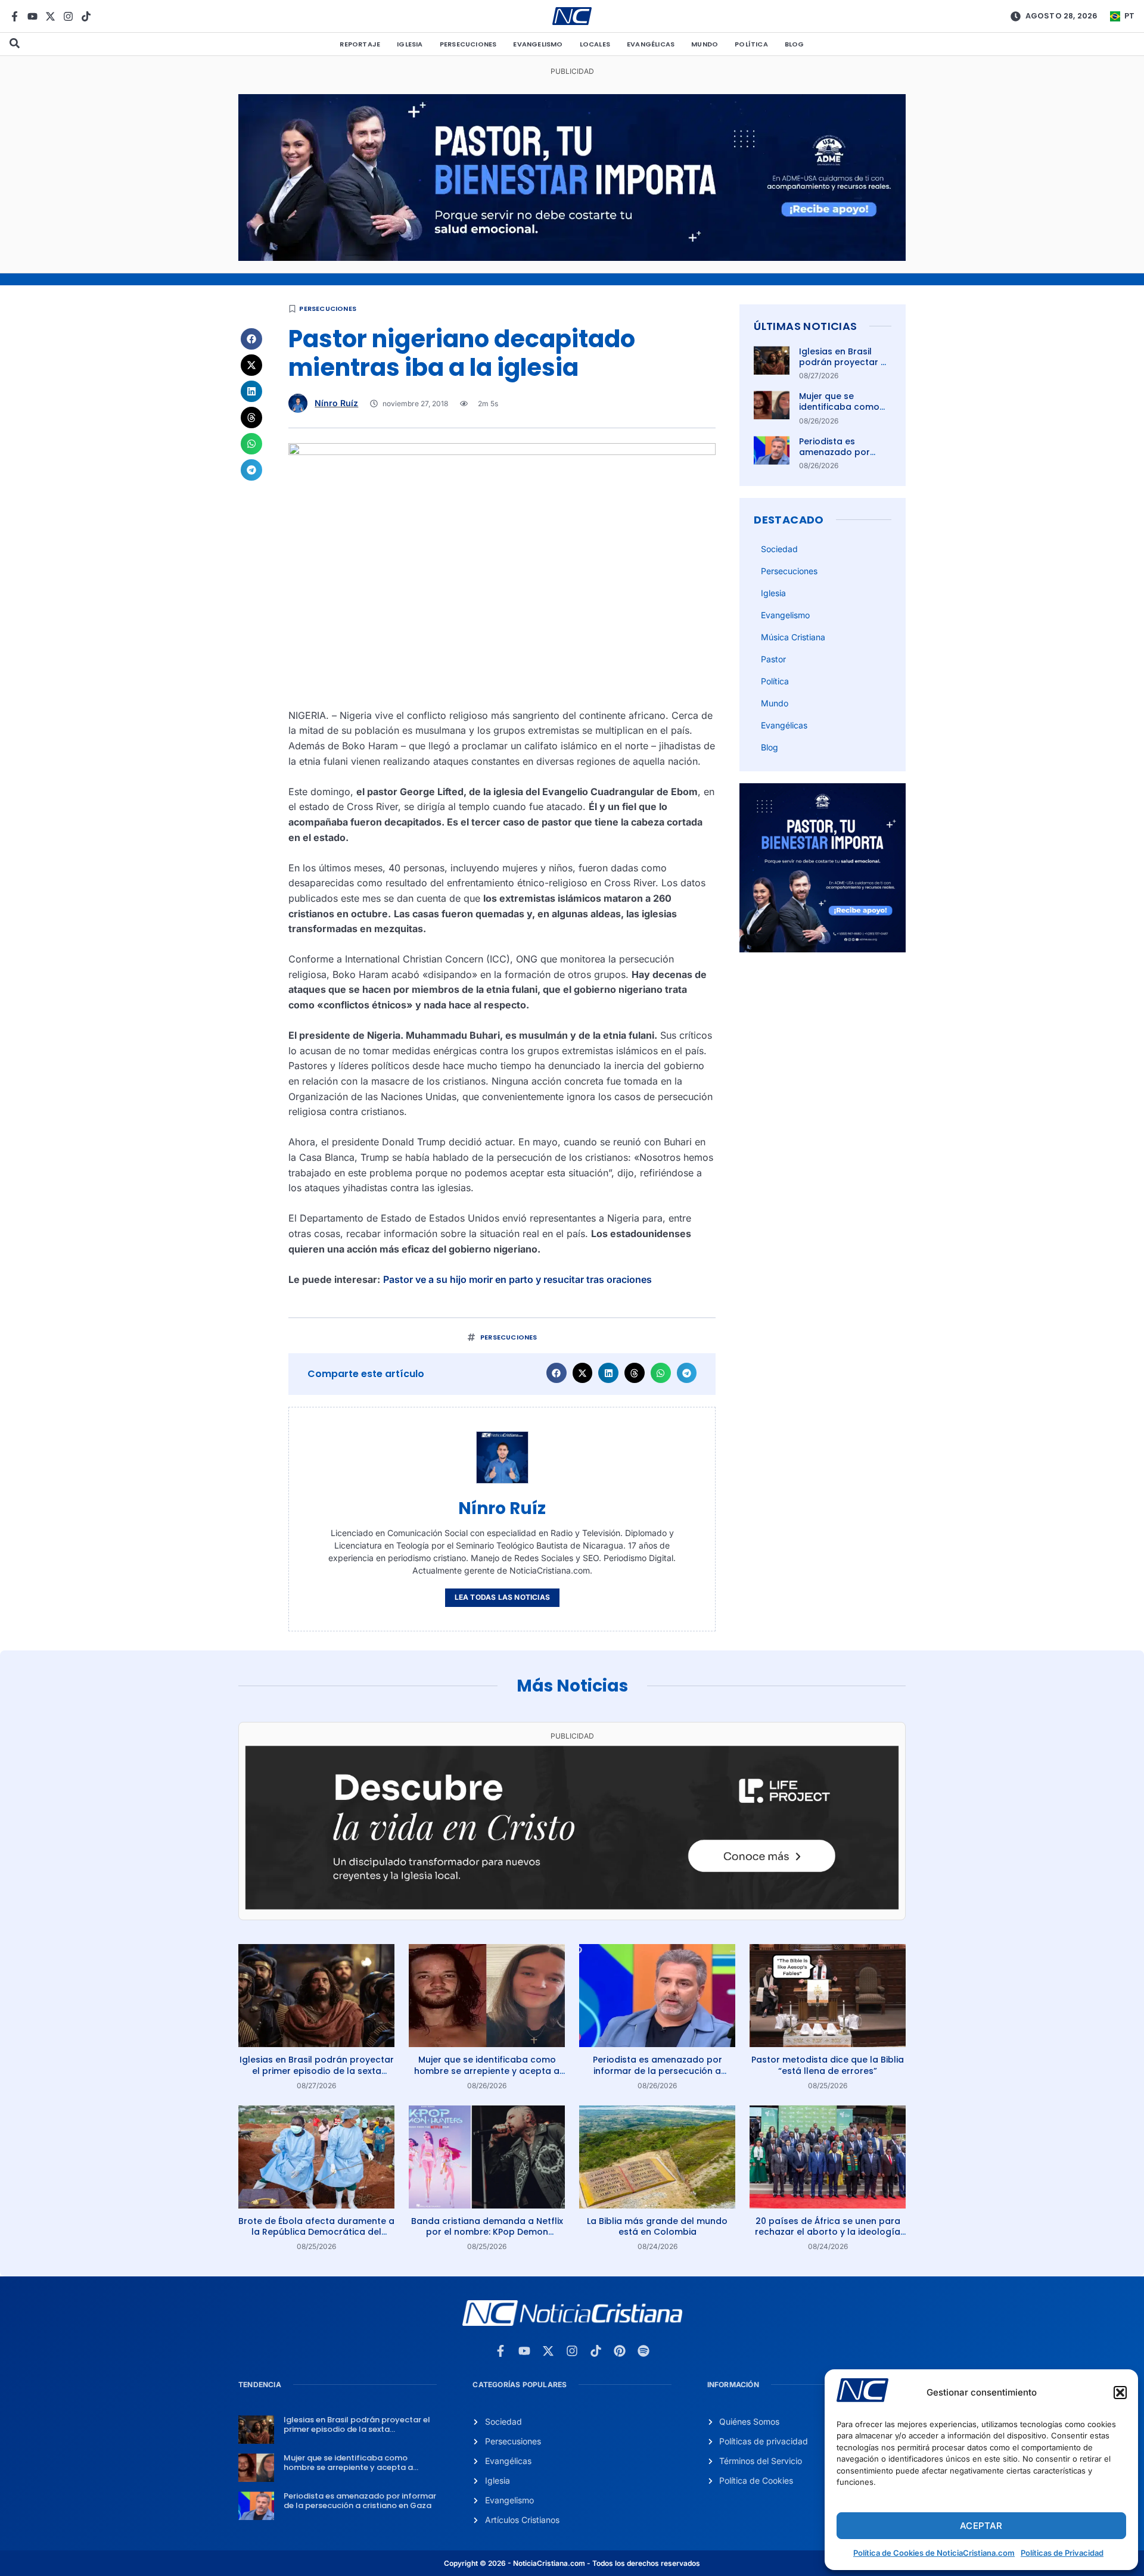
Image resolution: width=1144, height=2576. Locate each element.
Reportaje (360, 44)
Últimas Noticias (805, 326)
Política (751, 44)
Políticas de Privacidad (1062, 2553)
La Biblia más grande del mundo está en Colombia (657, 2226)
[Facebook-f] (15, 16)
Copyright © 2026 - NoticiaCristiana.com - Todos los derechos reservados (572, 2563)
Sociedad (779, 549)
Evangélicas (651, 44)
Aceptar (981, 2526)
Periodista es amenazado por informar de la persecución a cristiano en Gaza (658, 2070)
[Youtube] (32, 16)
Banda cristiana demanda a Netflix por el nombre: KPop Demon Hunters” (487, 2232)
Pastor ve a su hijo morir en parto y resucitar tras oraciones (517, 1279)
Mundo (705, 44)
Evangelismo (538, 44)
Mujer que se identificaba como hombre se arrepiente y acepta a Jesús (487, 2070)
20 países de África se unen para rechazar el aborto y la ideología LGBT (828, 2232)
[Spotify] (643, 2351)
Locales (595, 44)
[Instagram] (68, 16)
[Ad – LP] (572, 1906)
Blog (795, 44)
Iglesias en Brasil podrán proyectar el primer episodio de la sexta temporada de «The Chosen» (317, 2070)
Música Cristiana (793, 637)
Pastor (773, 659)
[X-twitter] (50, 16)
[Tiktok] (86, 16)
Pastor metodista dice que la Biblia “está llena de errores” (828, 2065)
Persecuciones (468, 44)
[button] (1120, 2393)
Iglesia (410, 44)
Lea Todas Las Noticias (502, 1597)
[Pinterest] (620, 2351)
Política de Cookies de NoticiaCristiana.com (934, 2553)
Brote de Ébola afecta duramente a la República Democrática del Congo (316, 2232)
